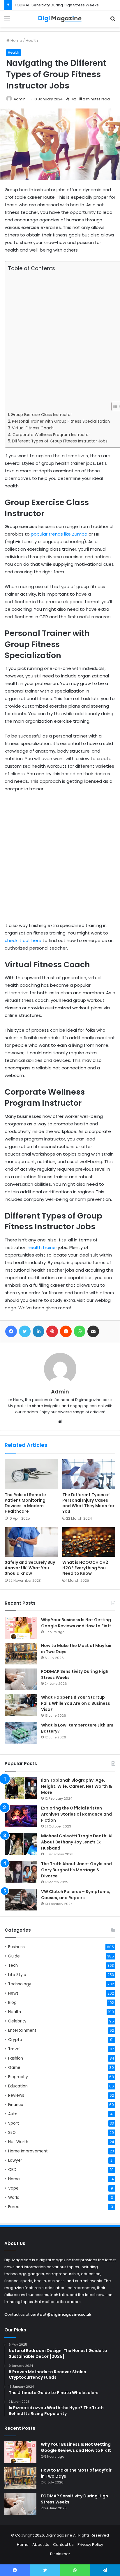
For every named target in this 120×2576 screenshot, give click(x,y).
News (13, 1993)
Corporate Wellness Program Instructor (51, 435)
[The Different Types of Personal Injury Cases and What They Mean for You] (89, 1474)
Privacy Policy (90, 2545)
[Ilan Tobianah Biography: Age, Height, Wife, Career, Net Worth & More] (21, 1788)
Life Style (17, 1975)
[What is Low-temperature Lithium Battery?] (21, 1733)
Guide (14, 1956)
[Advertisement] (60, 337)
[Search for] (113, 21)
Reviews (16, 2095)
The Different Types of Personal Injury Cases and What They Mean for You (88, 1503)
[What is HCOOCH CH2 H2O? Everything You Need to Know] (89, 1542)
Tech (13, 1965)
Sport (14, 2123)
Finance (16, 2105)
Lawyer (15, 2160)
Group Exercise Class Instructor (41, 415)
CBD (12, 2170)
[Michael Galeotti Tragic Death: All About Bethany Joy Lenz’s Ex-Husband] (21, 1844)
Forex (14, 2207)
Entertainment (22, 2030)
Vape (13, 2188)
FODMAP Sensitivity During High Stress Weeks (57, 5)
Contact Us (63, 2545)
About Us (41, 2545)
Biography (18, 2077)
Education (18, 2086)
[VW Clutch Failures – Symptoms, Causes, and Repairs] (21, 1900)
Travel (14, 2049)
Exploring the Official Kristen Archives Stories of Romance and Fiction (76, 1814)
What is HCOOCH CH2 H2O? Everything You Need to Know (85, 1568)
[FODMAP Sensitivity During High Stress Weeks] (21, 1679)
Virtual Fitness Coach (33, 428)
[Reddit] (66, 1331)
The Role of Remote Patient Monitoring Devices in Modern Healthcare (25, 1503)
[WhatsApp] (80, 1331)
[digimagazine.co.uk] (60, 19)
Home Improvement (28, 2151)
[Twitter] (25, 1331)
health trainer (42, 1247)
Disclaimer (60, 2554)
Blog (12, 2003)
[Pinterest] (52, 1331)
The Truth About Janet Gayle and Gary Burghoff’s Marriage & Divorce (76, 1870)
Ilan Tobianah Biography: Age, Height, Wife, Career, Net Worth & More (76, 1786)
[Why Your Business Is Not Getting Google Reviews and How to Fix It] (21, 1628)
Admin (20, 99)
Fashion (16, 2058)
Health (32, 40)
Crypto (15, 2040)
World (14, 2198)
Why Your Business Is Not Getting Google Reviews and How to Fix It (76, 1623)
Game (14, 2068)
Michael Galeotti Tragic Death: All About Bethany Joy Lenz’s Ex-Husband (77, 1842)
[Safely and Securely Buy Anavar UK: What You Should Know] (31, 1542)
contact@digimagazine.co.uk (61, 2314)
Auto (13, 2114)
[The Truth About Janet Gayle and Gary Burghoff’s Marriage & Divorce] (21, 1872)
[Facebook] (11, 1331)
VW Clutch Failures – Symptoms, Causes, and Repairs (76, 1895)
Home (16, 40)
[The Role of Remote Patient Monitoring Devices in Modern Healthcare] (31, 1474)
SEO (12, 2133)
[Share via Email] (93, 1331)
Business (16, 1947)
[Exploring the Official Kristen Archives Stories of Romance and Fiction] (21, 1816)
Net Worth (18, 2142)
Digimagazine (59, 2535)
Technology (20, 1984)
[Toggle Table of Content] (113, 406)
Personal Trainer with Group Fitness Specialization (61, 421)
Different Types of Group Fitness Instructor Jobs (60, 441)
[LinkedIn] (38, 1331)
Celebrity (17, 2021)
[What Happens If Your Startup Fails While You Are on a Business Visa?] (21, 1705)
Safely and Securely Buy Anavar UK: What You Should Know (30, 1568)
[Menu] (7, 21)
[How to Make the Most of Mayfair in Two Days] (21, 1654)
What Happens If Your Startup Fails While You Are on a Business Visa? (76, 1703)
